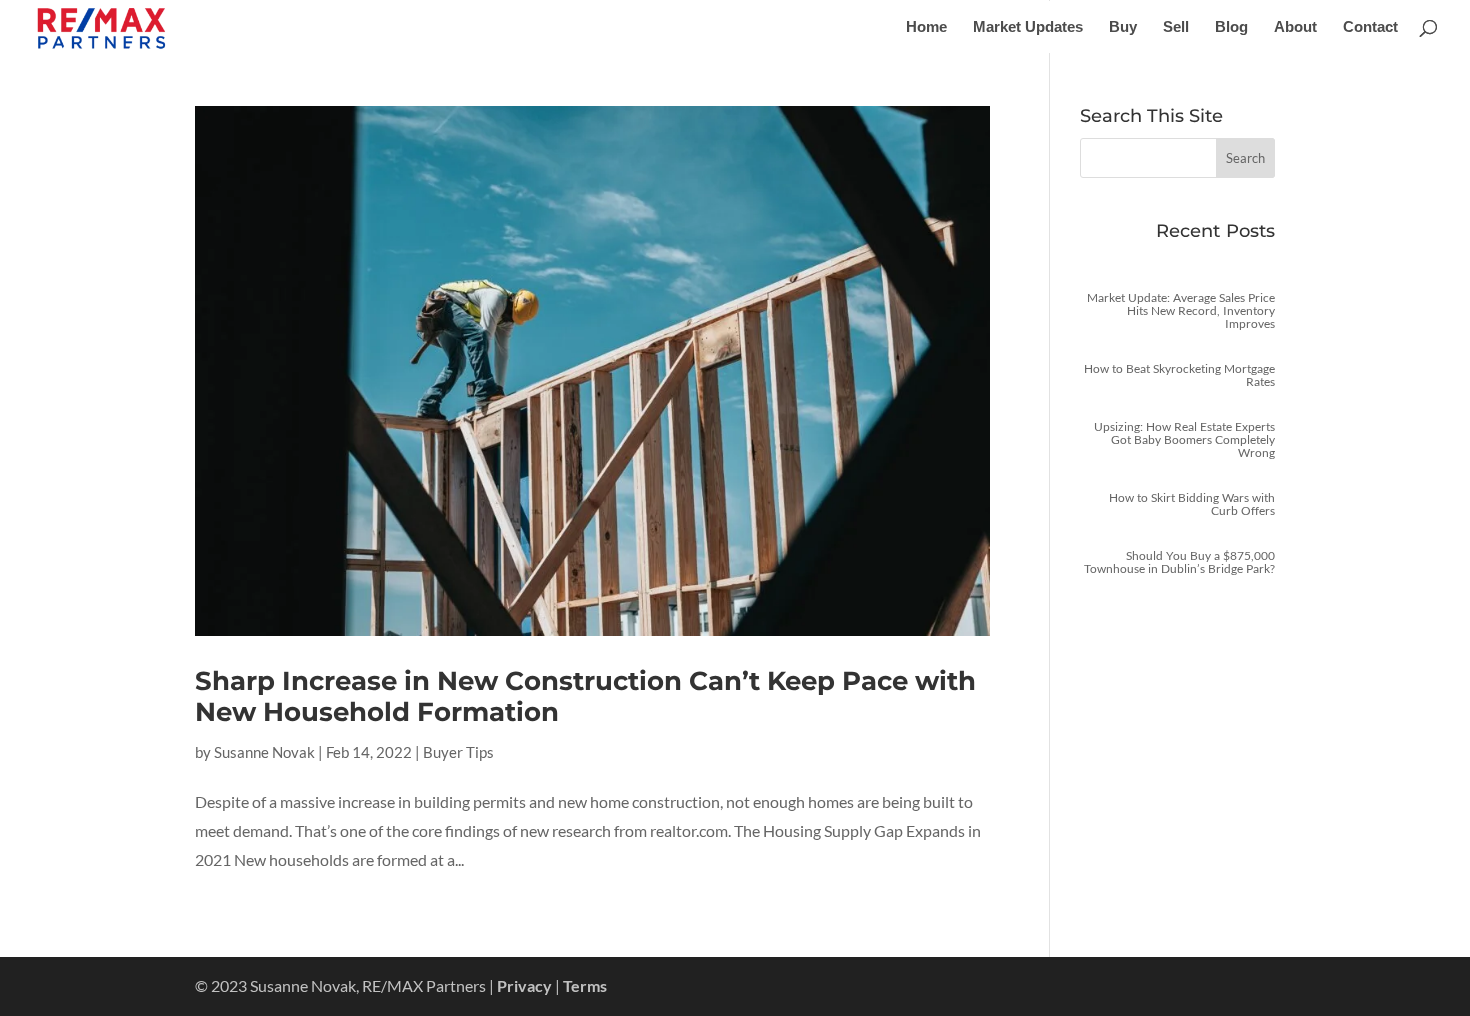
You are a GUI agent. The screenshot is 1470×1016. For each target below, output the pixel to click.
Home (926, 27)
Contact (1370, 27)
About (1295, 27)
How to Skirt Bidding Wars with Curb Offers (1192, 504)
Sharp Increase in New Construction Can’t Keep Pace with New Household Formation (585, 696)
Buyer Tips (458, 752)
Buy (1123, 27)
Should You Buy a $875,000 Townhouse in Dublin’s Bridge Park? (1179, 562)
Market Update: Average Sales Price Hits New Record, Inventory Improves (1181, 310)
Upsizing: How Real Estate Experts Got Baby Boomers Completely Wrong (1184, 439)
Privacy (524, 985)
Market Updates (1028, 27)
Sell (1176, 27)
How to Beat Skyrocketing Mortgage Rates (1179, 375)
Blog (1231, 27)
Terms (585, 985)
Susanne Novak (264, 752)
